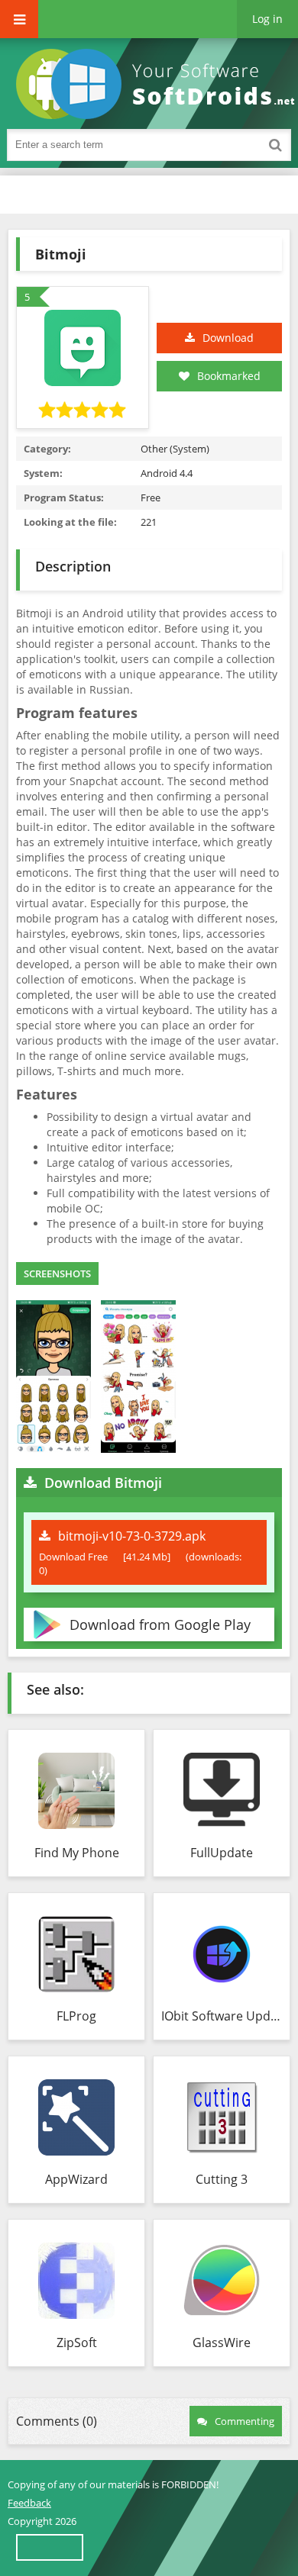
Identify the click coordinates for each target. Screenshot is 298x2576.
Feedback (29, 2503)
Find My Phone (77, 1853)
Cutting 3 (222, 2179)
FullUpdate (222, 1853)
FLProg (76, 2016)
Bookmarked (229, 376)
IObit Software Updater (222, 2016)
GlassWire (222, 2343)
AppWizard (76, 2179)
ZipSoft (77, 2343)
